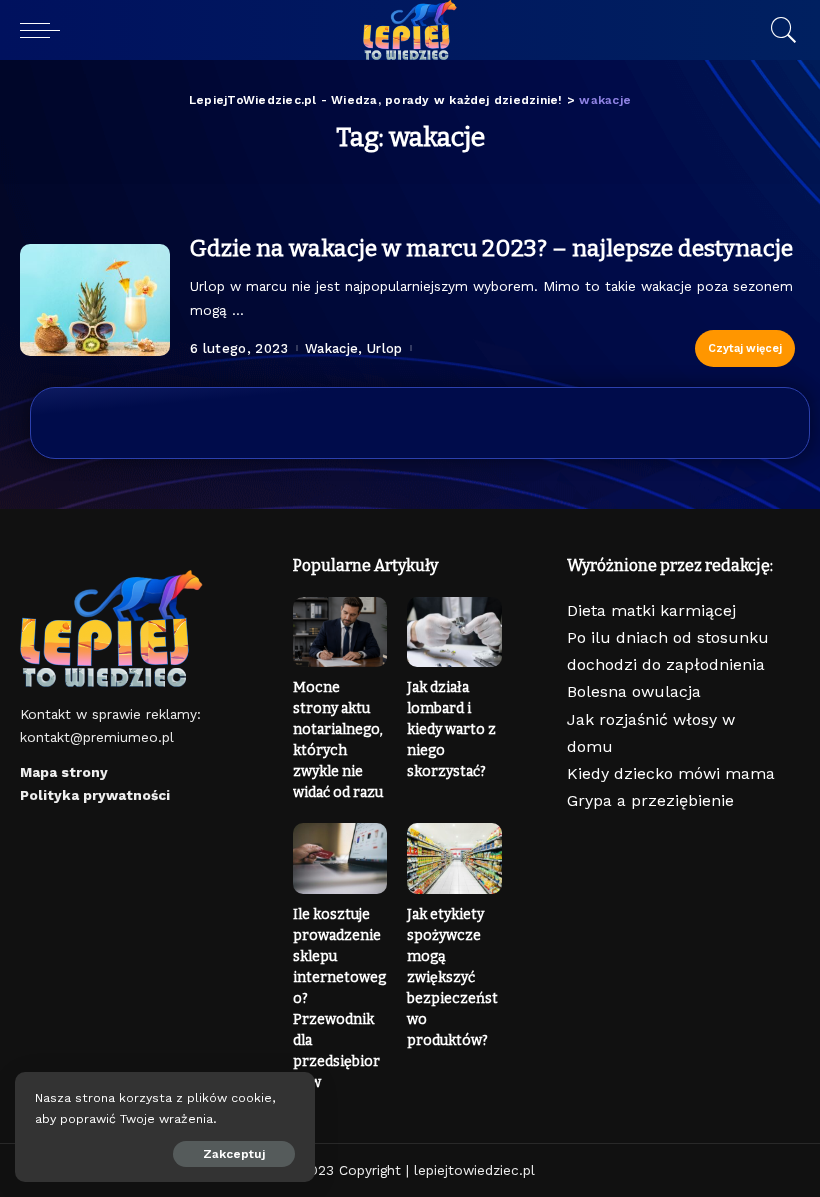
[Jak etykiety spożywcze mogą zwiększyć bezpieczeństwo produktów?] (454, 858)
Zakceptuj (234, 1154)
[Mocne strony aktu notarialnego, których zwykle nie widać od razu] (340, 632)
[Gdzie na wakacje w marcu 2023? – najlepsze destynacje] (95, 300)
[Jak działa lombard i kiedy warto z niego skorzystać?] (454, 632)
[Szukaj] (779, 30)
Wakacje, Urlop (354, 348)
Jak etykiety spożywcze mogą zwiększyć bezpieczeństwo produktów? (452, 977)
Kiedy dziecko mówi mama (671, 773)
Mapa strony (64, 772)
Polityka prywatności (95, 795)
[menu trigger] (45, 30)
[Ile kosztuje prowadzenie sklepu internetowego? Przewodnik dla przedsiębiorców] (340, 858)
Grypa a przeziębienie (650, 800)
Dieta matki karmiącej (651, 610)
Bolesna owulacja (634, 691)
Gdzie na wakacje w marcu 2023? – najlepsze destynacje (491, 248)
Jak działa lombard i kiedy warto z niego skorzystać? (451, 729)
